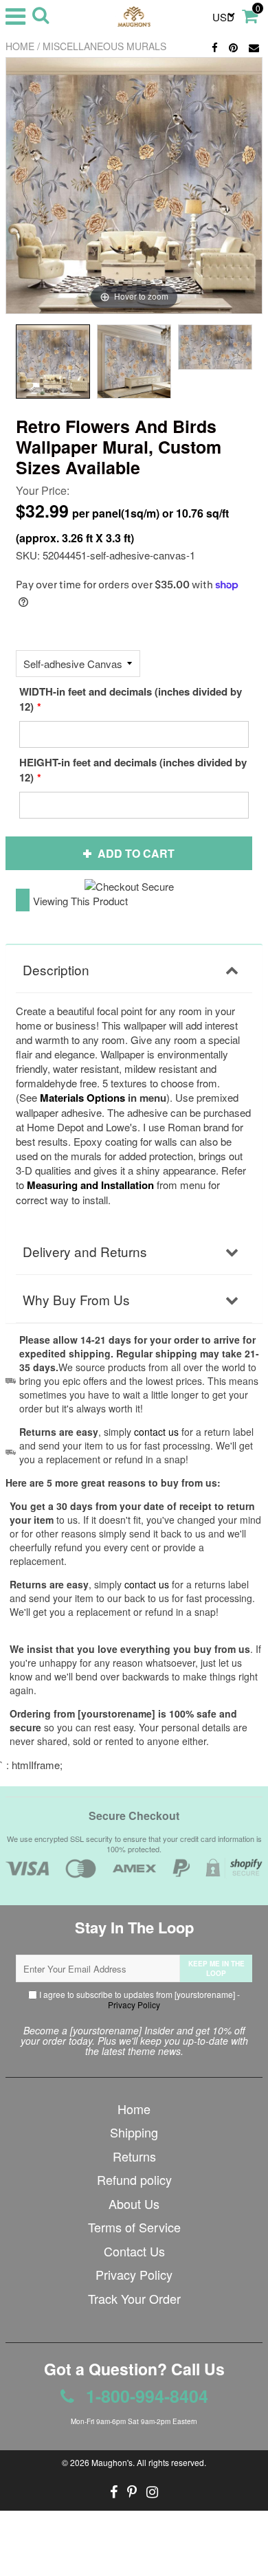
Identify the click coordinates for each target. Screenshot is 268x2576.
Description (56, 969)
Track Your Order (134, 2298)
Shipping (134, 2132)
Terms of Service (134, 2227)
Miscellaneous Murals (104, 46)
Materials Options (82, 1098)
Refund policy (134, 2179)
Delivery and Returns (85, 1251)
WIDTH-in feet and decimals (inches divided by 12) (131, 699)
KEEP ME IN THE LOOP (216, 1968)
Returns (134, 2156)
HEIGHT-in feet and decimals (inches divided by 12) (133, 770)
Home (20, 46)
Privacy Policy (134, 2005)
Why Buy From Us (76, 1299)
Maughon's (112, 2462)
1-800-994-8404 (145, 2396)
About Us (134, 2203)
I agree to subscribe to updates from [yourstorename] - (138, 1999)
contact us (147, 1584)
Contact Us (134, 2251)
